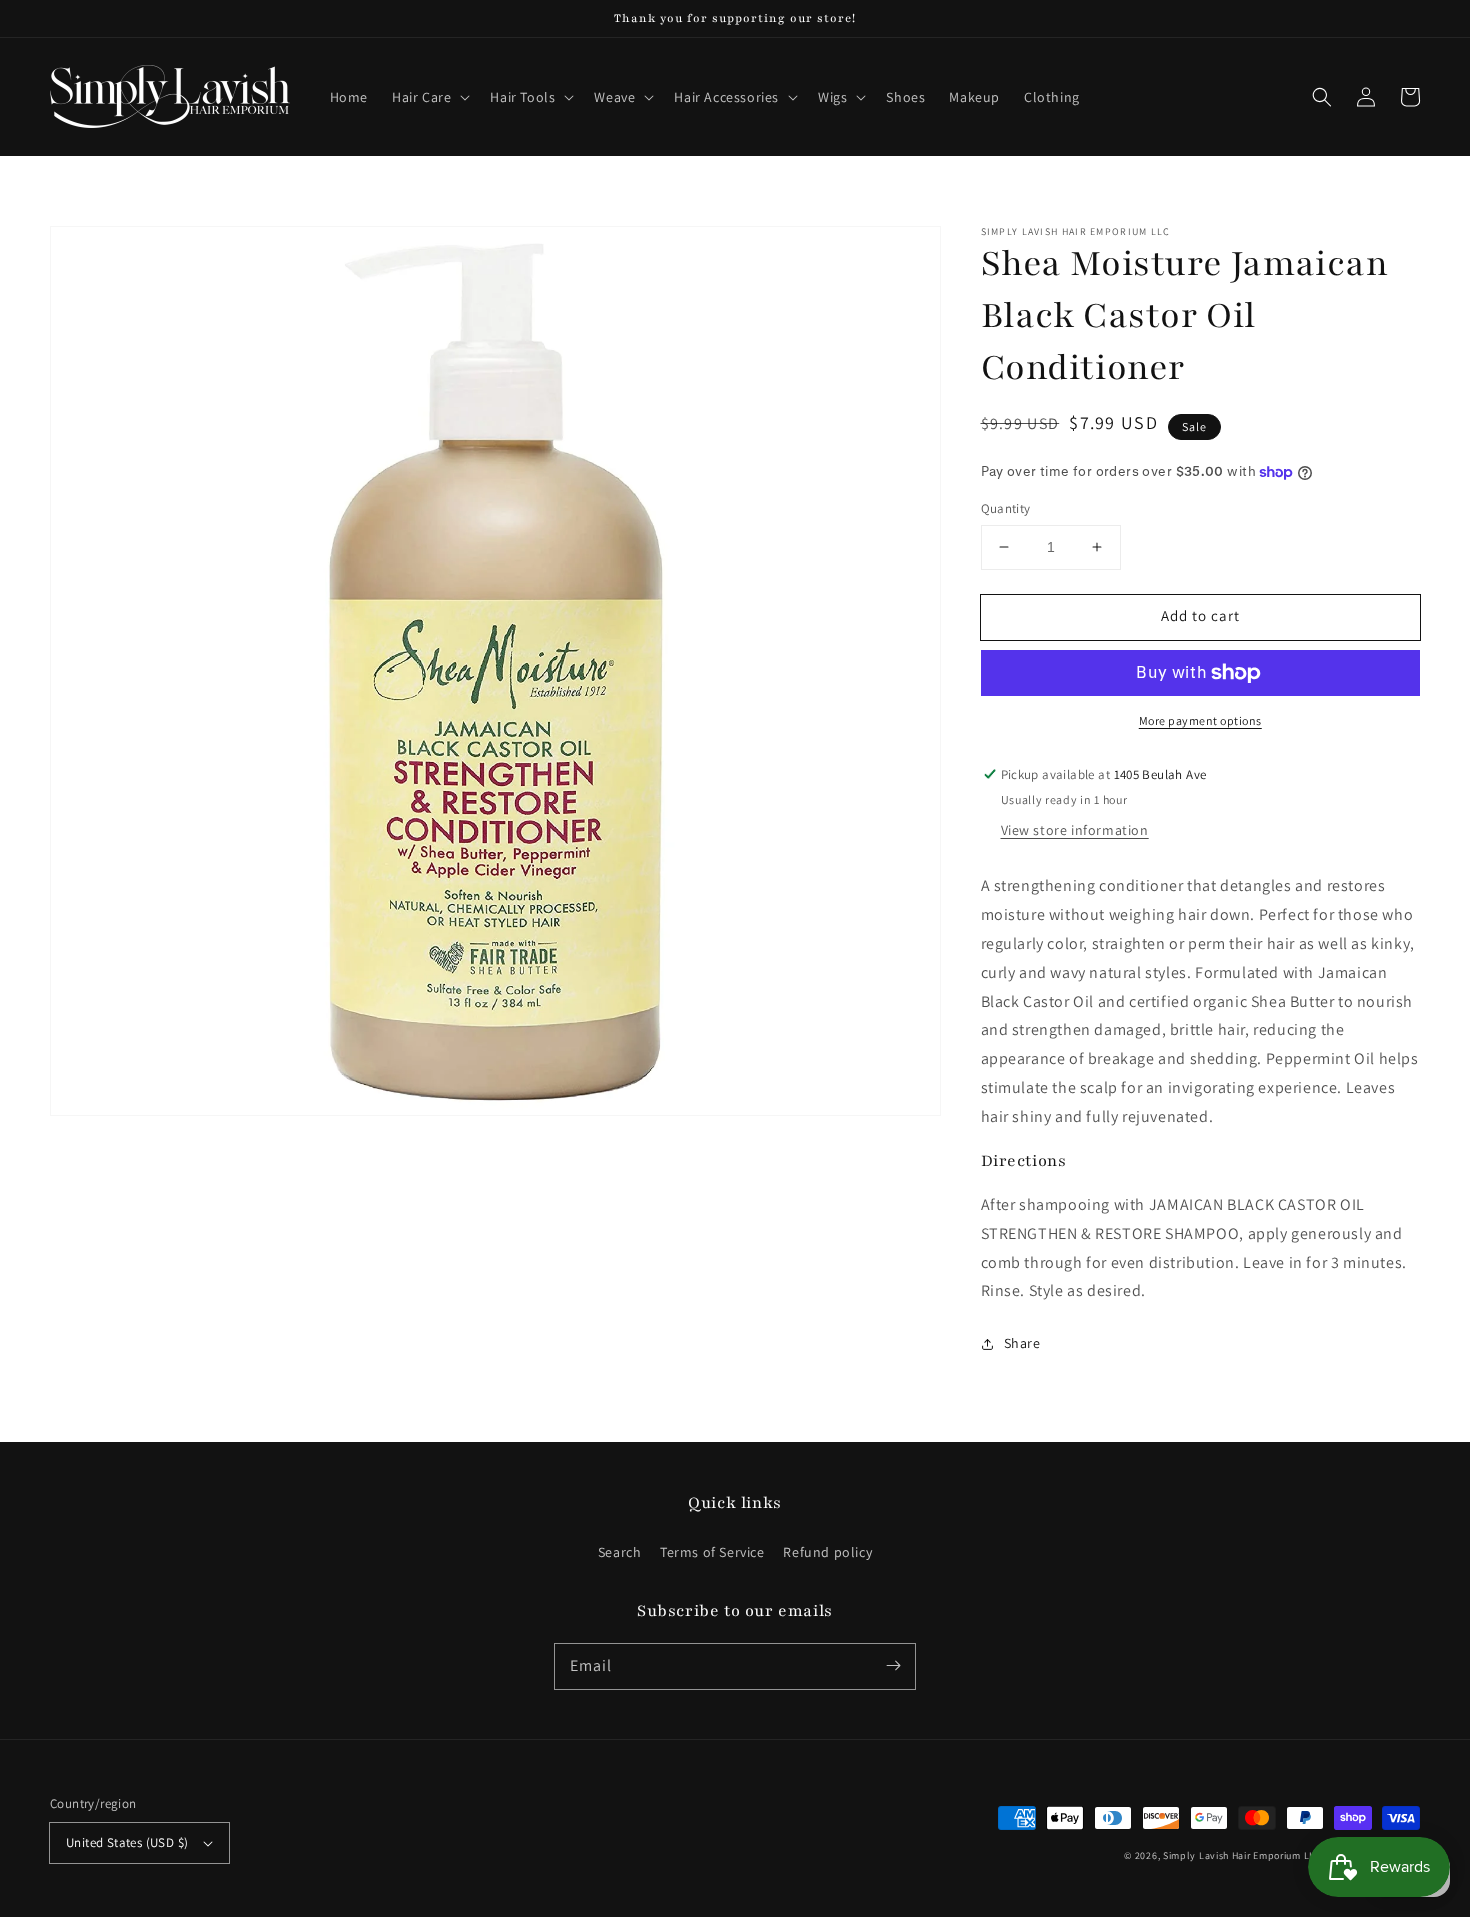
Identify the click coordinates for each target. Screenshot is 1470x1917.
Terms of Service (712, 1552)
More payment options (1200, 720)
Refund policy (827, 1552)
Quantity (1006, 508)
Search (620, 1552)
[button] (429, 97)
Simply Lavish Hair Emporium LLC (1242, 1855)
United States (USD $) (127, 1842)
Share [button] (1022, 1343)
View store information (1075, 830)
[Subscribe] (893, 1666)
